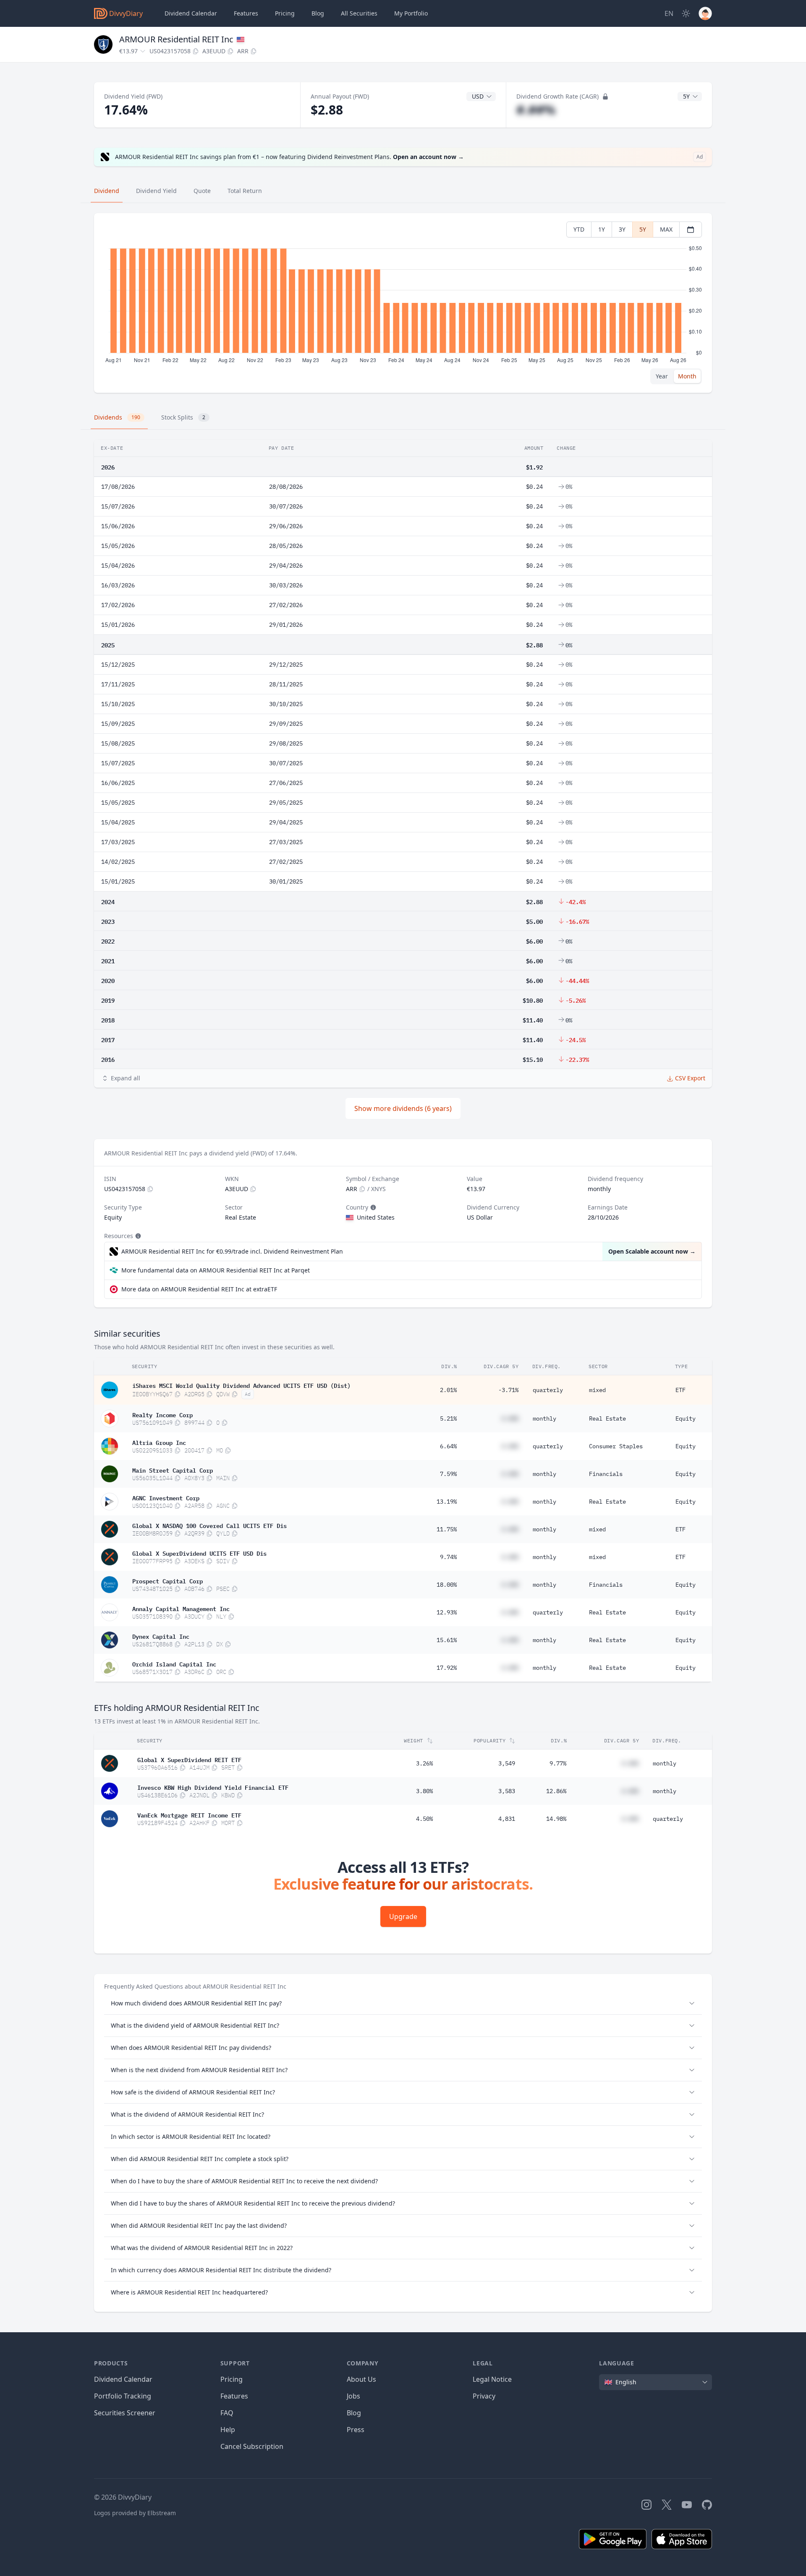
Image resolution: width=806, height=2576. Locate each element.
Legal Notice (492, 2379)
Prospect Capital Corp (167, 1580)
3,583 (507, 1791)
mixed (597, 1390)
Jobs (353, 2396)
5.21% (448, 1418)
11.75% (447, 1529)
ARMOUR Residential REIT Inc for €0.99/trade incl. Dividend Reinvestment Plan (232, 1251)
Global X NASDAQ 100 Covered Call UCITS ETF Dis (209, 1525)
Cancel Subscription (252, 2446)
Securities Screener (125, 2413)
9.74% (448, 1557)
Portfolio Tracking (123, 2396)
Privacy (484, 2396)
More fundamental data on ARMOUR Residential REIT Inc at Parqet (216, 1270)
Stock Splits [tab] (183, 417)
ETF (680, 1390)
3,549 (507, 1763)
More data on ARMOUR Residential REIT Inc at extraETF (199, 1289)
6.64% (448, 1446)
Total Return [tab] (245, 191)
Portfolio (411, 13)
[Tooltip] (372, 1207)
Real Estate (607, 1418)
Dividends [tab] (117, 417)
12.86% (556, 1791)
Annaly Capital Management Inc (181, 1608)
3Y (622, 229)
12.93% (447, 1612)
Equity (686, 1418)
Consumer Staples (616, 1446)
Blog (354, 2413)
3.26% (424, 1763)
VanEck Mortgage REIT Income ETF (189, 1815)
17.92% (447, 1668)
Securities (359, 13)
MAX (666, 229)
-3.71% (508, 1390)
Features (246, 13)
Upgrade (403, 1916)
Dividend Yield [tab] (156, 191)
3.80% (424, 1791)
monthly (544, 1418)
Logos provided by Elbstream (135, 2513)
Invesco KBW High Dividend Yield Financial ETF (213, 1787)
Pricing (285, 13)
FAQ (227, 2413)
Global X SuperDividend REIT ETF (189, 1759)
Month (687, 376)
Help (228, 2430)
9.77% (558, 1763)
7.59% (448, 1474)
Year (662, 376)
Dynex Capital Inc (161, 1636)
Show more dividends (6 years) (403, 1108)
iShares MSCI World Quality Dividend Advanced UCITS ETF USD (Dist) (241, 1385)
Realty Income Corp (162, 1414)
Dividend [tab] (107, 191)
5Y (643, 229)
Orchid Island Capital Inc (174, 1663)
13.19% (447, 1502)
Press (356, 2430)
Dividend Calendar (191, 13)
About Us (361, 2379)
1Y (602, 229)
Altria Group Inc (159, 1442)
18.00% (447, 1585)
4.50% (424, 1819)
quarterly (548, 1390)
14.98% (556, 1819)
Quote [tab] (202, 191)
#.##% (536, 110)
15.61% (447, 1640)
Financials (606, 1474)
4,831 (507, 1819)
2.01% (448, 1390)
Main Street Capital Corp (173, 1470)
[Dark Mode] (686, 13)
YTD (579, 229)
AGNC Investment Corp (166, 1497)
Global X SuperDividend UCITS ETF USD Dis (199, 1553)
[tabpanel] (403, 303)
